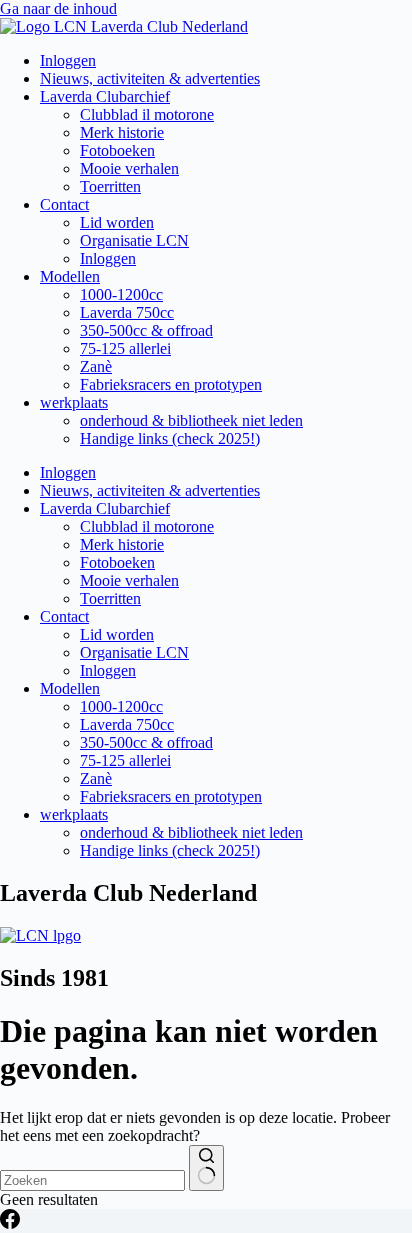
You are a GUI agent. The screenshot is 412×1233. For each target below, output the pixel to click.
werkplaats (74, 402)
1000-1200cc (121, 294)
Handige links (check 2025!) (170, 438)
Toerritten (110, 186)
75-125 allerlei (125, 348)
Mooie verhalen (129, 168)
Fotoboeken (117, 150)
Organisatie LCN (134, 240)
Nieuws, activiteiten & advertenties (150, 78)
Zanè (96, 366)
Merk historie (122, 132)
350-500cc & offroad (146, 330)
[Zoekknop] (206, 1168)
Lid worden (117, 222)
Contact (64, 204)
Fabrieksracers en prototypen (171, 384)
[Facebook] (10, 1223)
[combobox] (92, 1180)
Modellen (70, 276)
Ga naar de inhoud (58, 8)
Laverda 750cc (127, 312)
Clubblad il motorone (147, 114)
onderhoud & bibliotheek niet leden (191, 420)
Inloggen (68, 60)
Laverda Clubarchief (105, 96)
